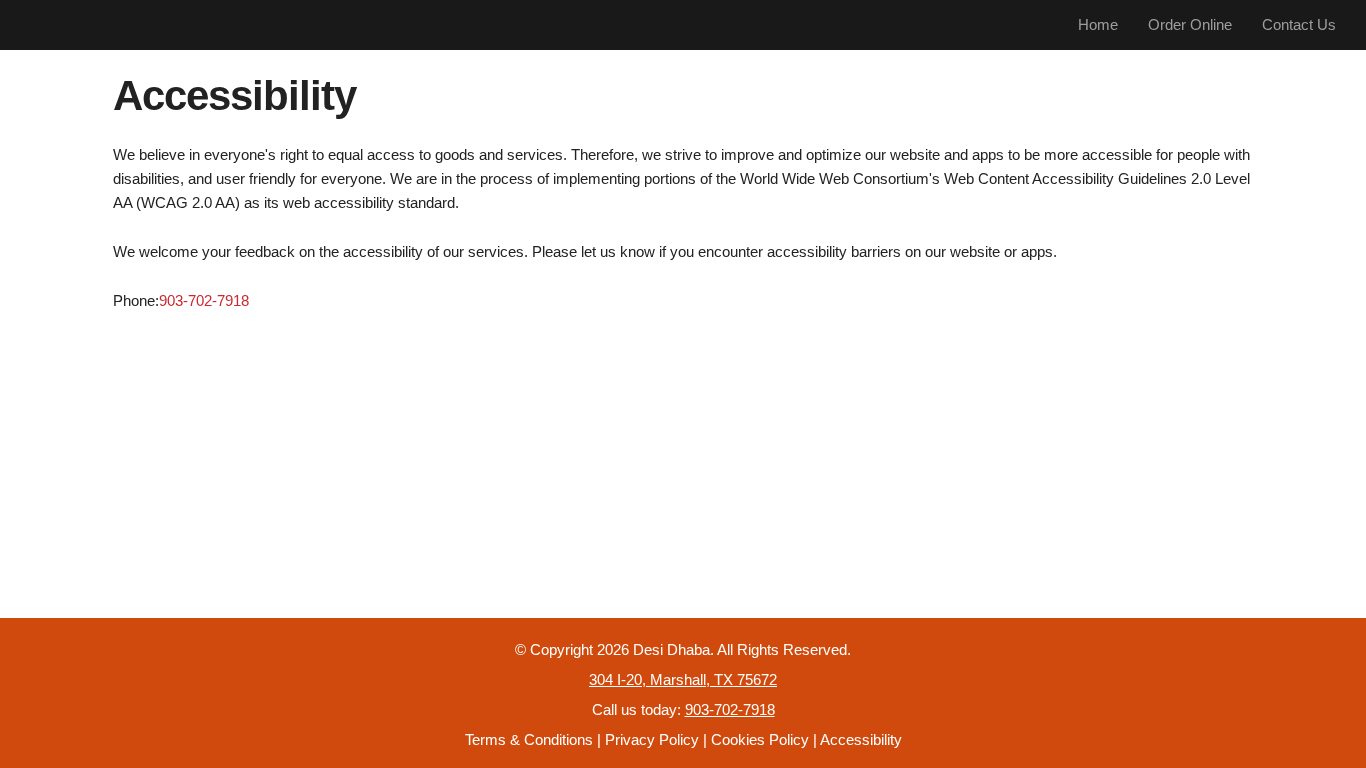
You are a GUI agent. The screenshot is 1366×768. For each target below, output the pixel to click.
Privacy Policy (652, 739)
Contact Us (1299, 24)
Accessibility (861, 739)
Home (1098, 24)
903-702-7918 (204, 300)
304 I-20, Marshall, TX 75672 (683, 679)
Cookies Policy (760, 739)
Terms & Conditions (529, 739)
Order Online (1190, 24)
